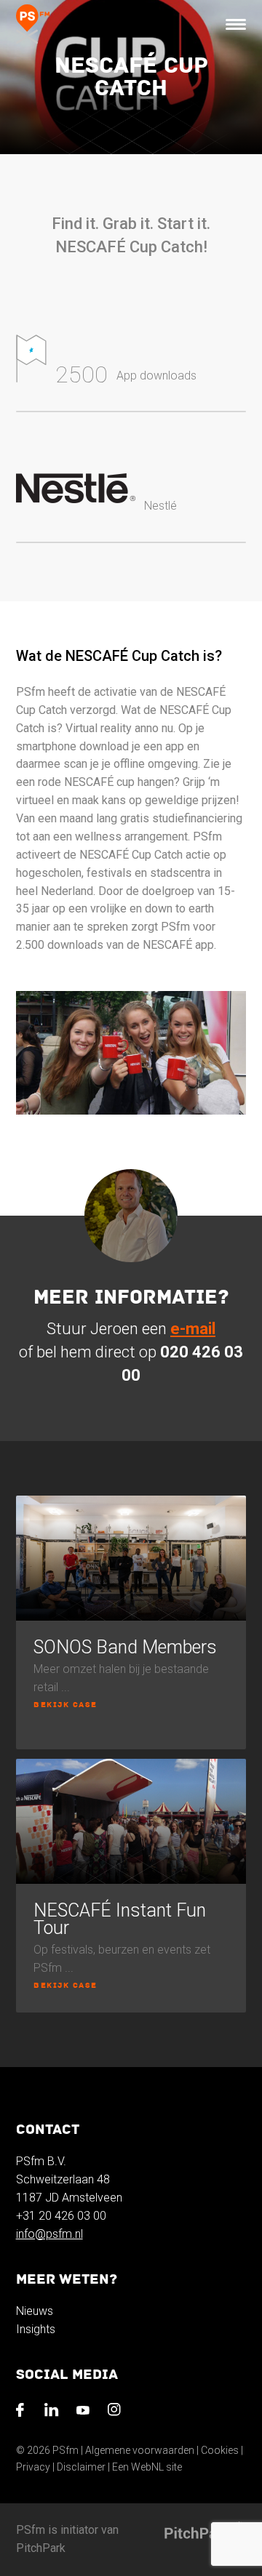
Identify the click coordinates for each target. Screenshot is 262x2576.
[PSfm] (33, 24)
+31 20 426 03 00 (61, 2216)
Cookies (220, 2450)
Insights (36, 2329)
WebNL (147, 2467)
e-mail (193, 1329)
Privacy (33, 2467)
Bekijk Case (65, 1705)
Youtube (86, 2413)
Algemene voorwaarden (140, 2450)
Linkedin (54, 2413)
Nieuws (35, 2311)
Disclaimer (81, 2467)
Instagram (118, 2413)
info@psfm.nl (49, 2234)
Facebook (24, 2413)
